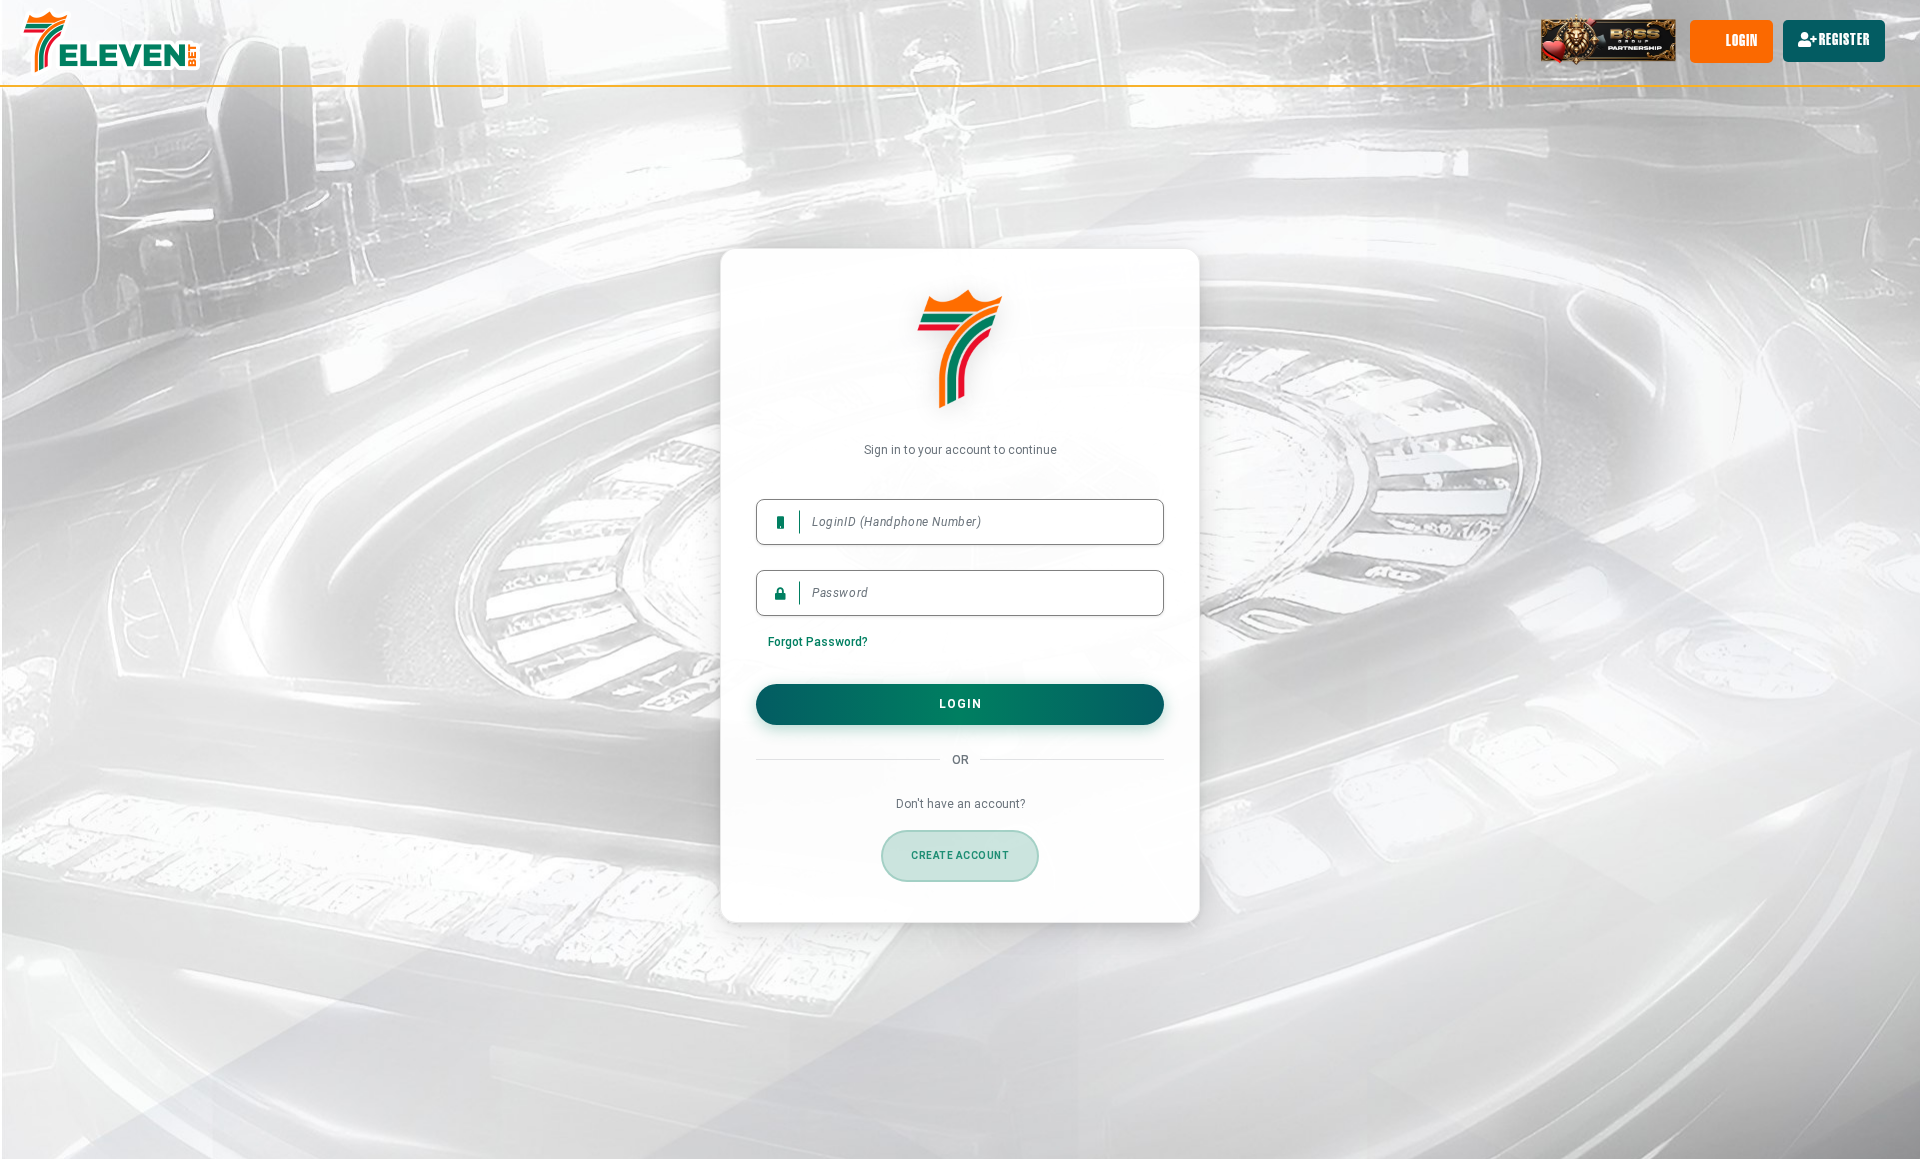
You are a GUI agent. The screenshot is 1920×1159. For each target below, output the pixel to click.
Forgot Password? (818, 642)
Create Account (960, 855)
